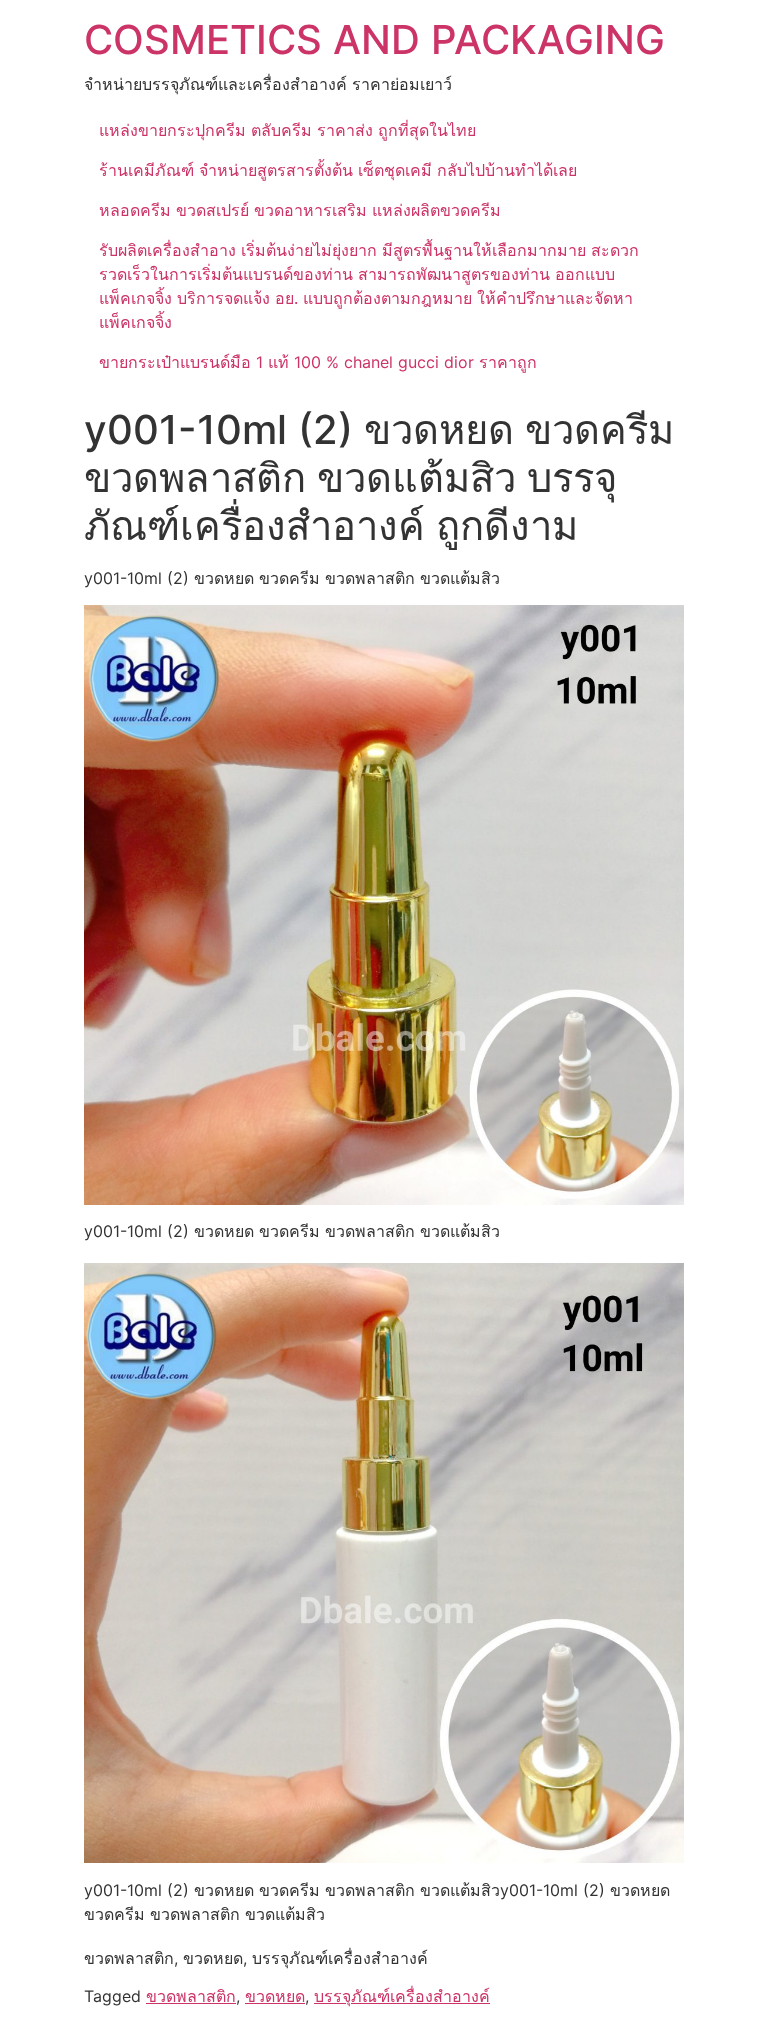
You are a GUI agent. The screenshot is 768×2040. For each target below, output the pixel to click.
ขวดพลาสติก (191, 1996)
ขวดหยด (275, 1996)
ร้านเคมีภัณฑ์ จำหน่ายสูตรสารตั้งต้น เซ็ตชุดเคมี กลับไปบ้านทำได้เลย (338, 170)
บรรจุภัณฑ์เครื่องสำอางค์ (402, 1996)
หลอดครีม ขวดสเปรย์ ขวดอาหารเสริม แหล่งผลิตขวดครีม (300, 210)
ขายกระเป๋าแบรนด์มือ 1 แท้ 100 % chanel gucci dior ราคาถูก (318, 362)
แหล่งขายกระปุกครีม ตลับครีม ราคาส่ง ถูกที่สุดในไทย (287, 130)
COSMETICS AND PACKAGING (374, 39)
